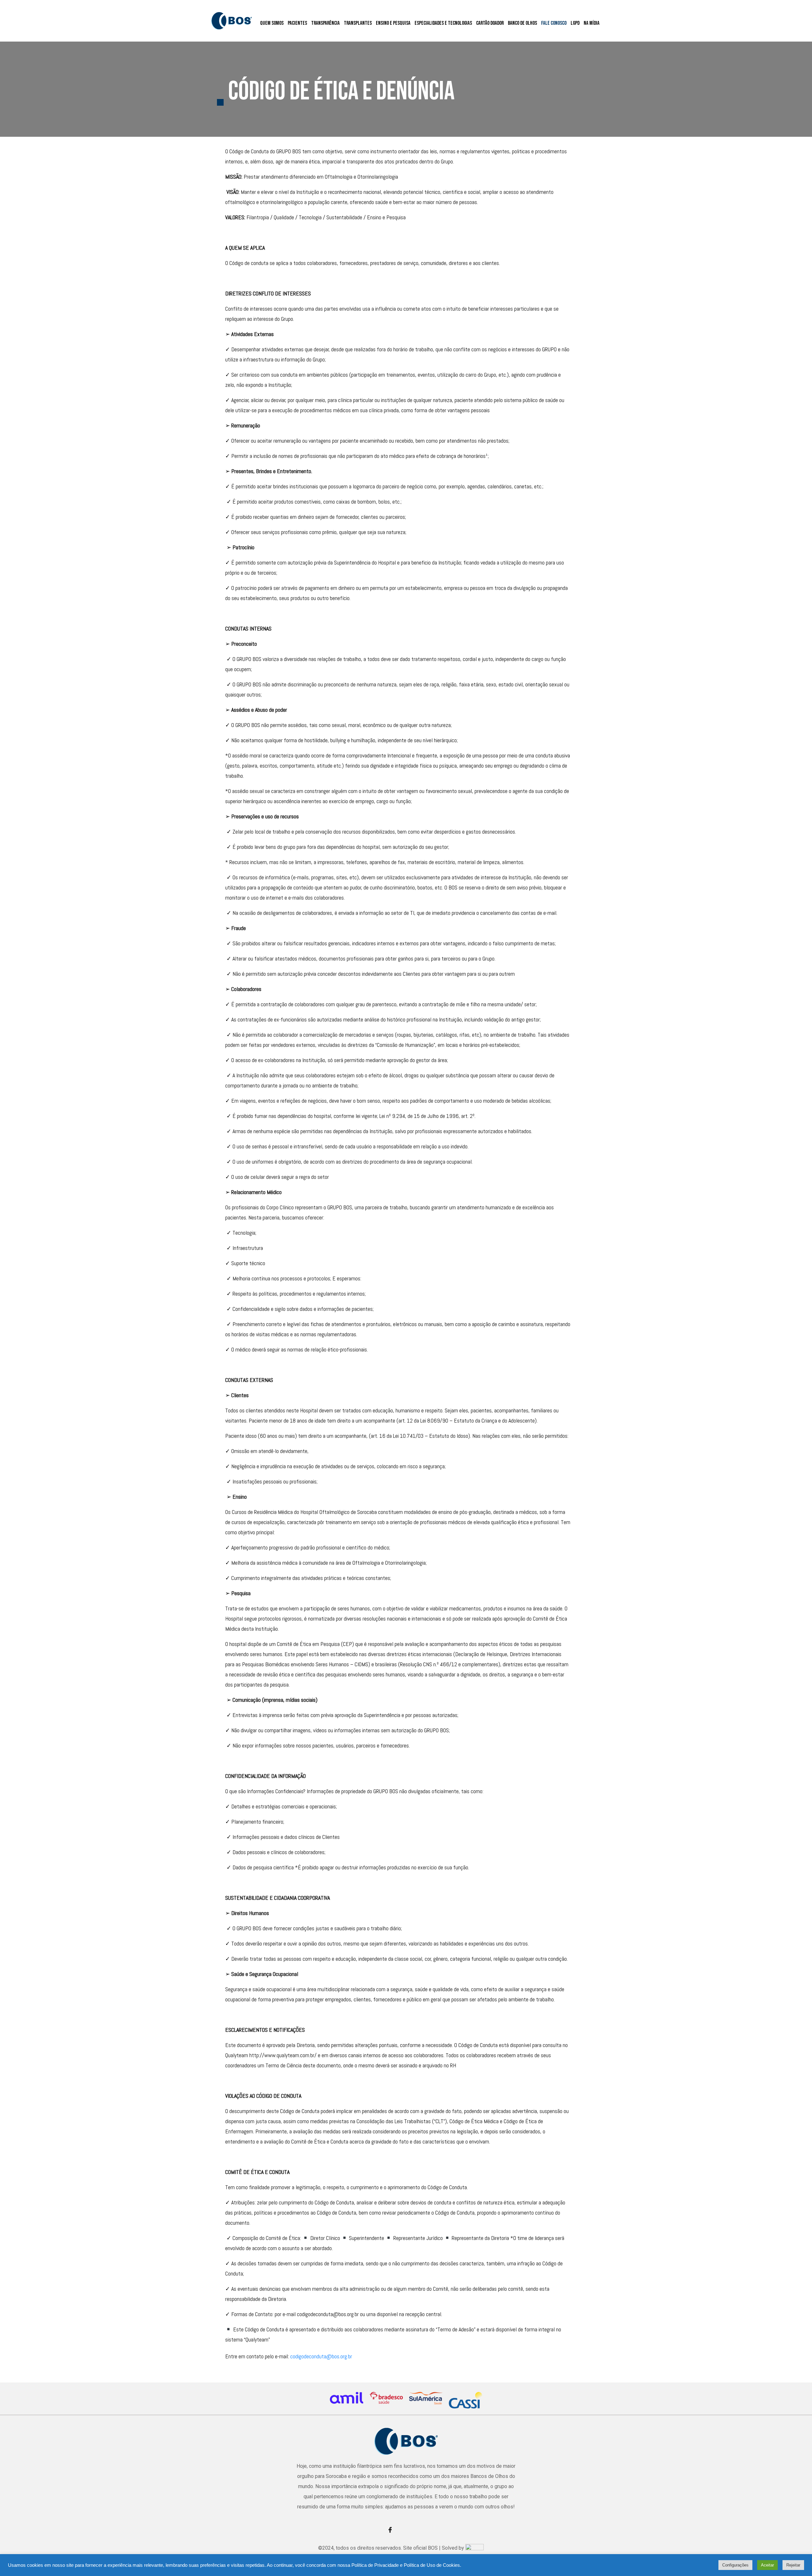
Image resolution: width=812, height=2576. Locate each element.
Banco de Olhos (522, 23)
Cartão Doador (490, 23)
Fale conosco (554, 23)
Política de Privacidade (375, 2565)
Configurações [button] (735, 2565)
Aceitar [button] (767, 2565)
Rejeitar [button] (793, 2565)
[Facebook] (392, 2530)
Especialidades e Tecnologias (443, 23)
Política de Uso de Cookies (432, 2565)
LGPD (575, 23)
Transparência (325, 23)
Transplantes (358, 23)
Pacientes (297, 23)
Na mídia (592, 23)
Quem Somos (272, 23)
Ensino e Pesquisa (393, 23)
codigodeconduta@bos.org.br (321, 2356)
